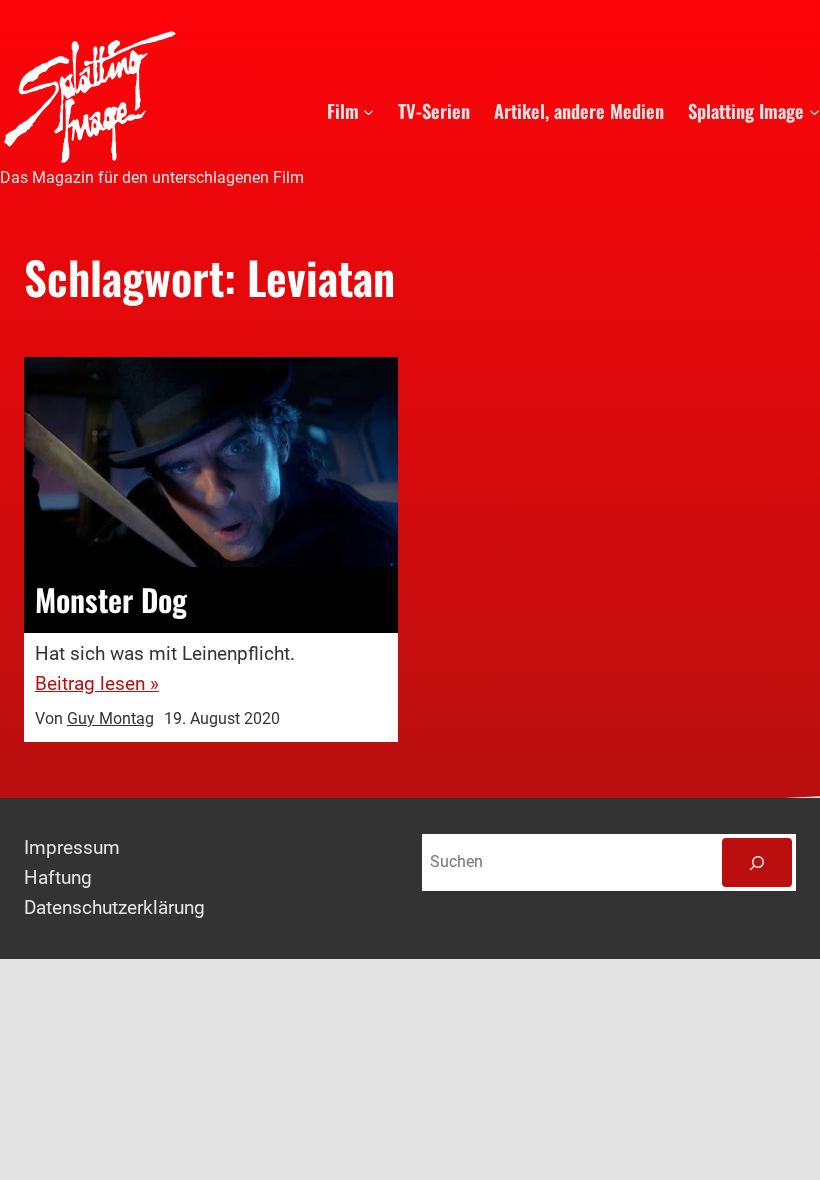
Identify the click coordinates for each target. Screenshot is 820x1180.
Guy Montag (110, 719)
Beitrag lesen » (97, 684)
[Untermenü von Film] (368, 110)
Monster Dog (111, 600)
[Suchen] (757, 862)
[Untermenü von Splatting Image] (814, 110)
